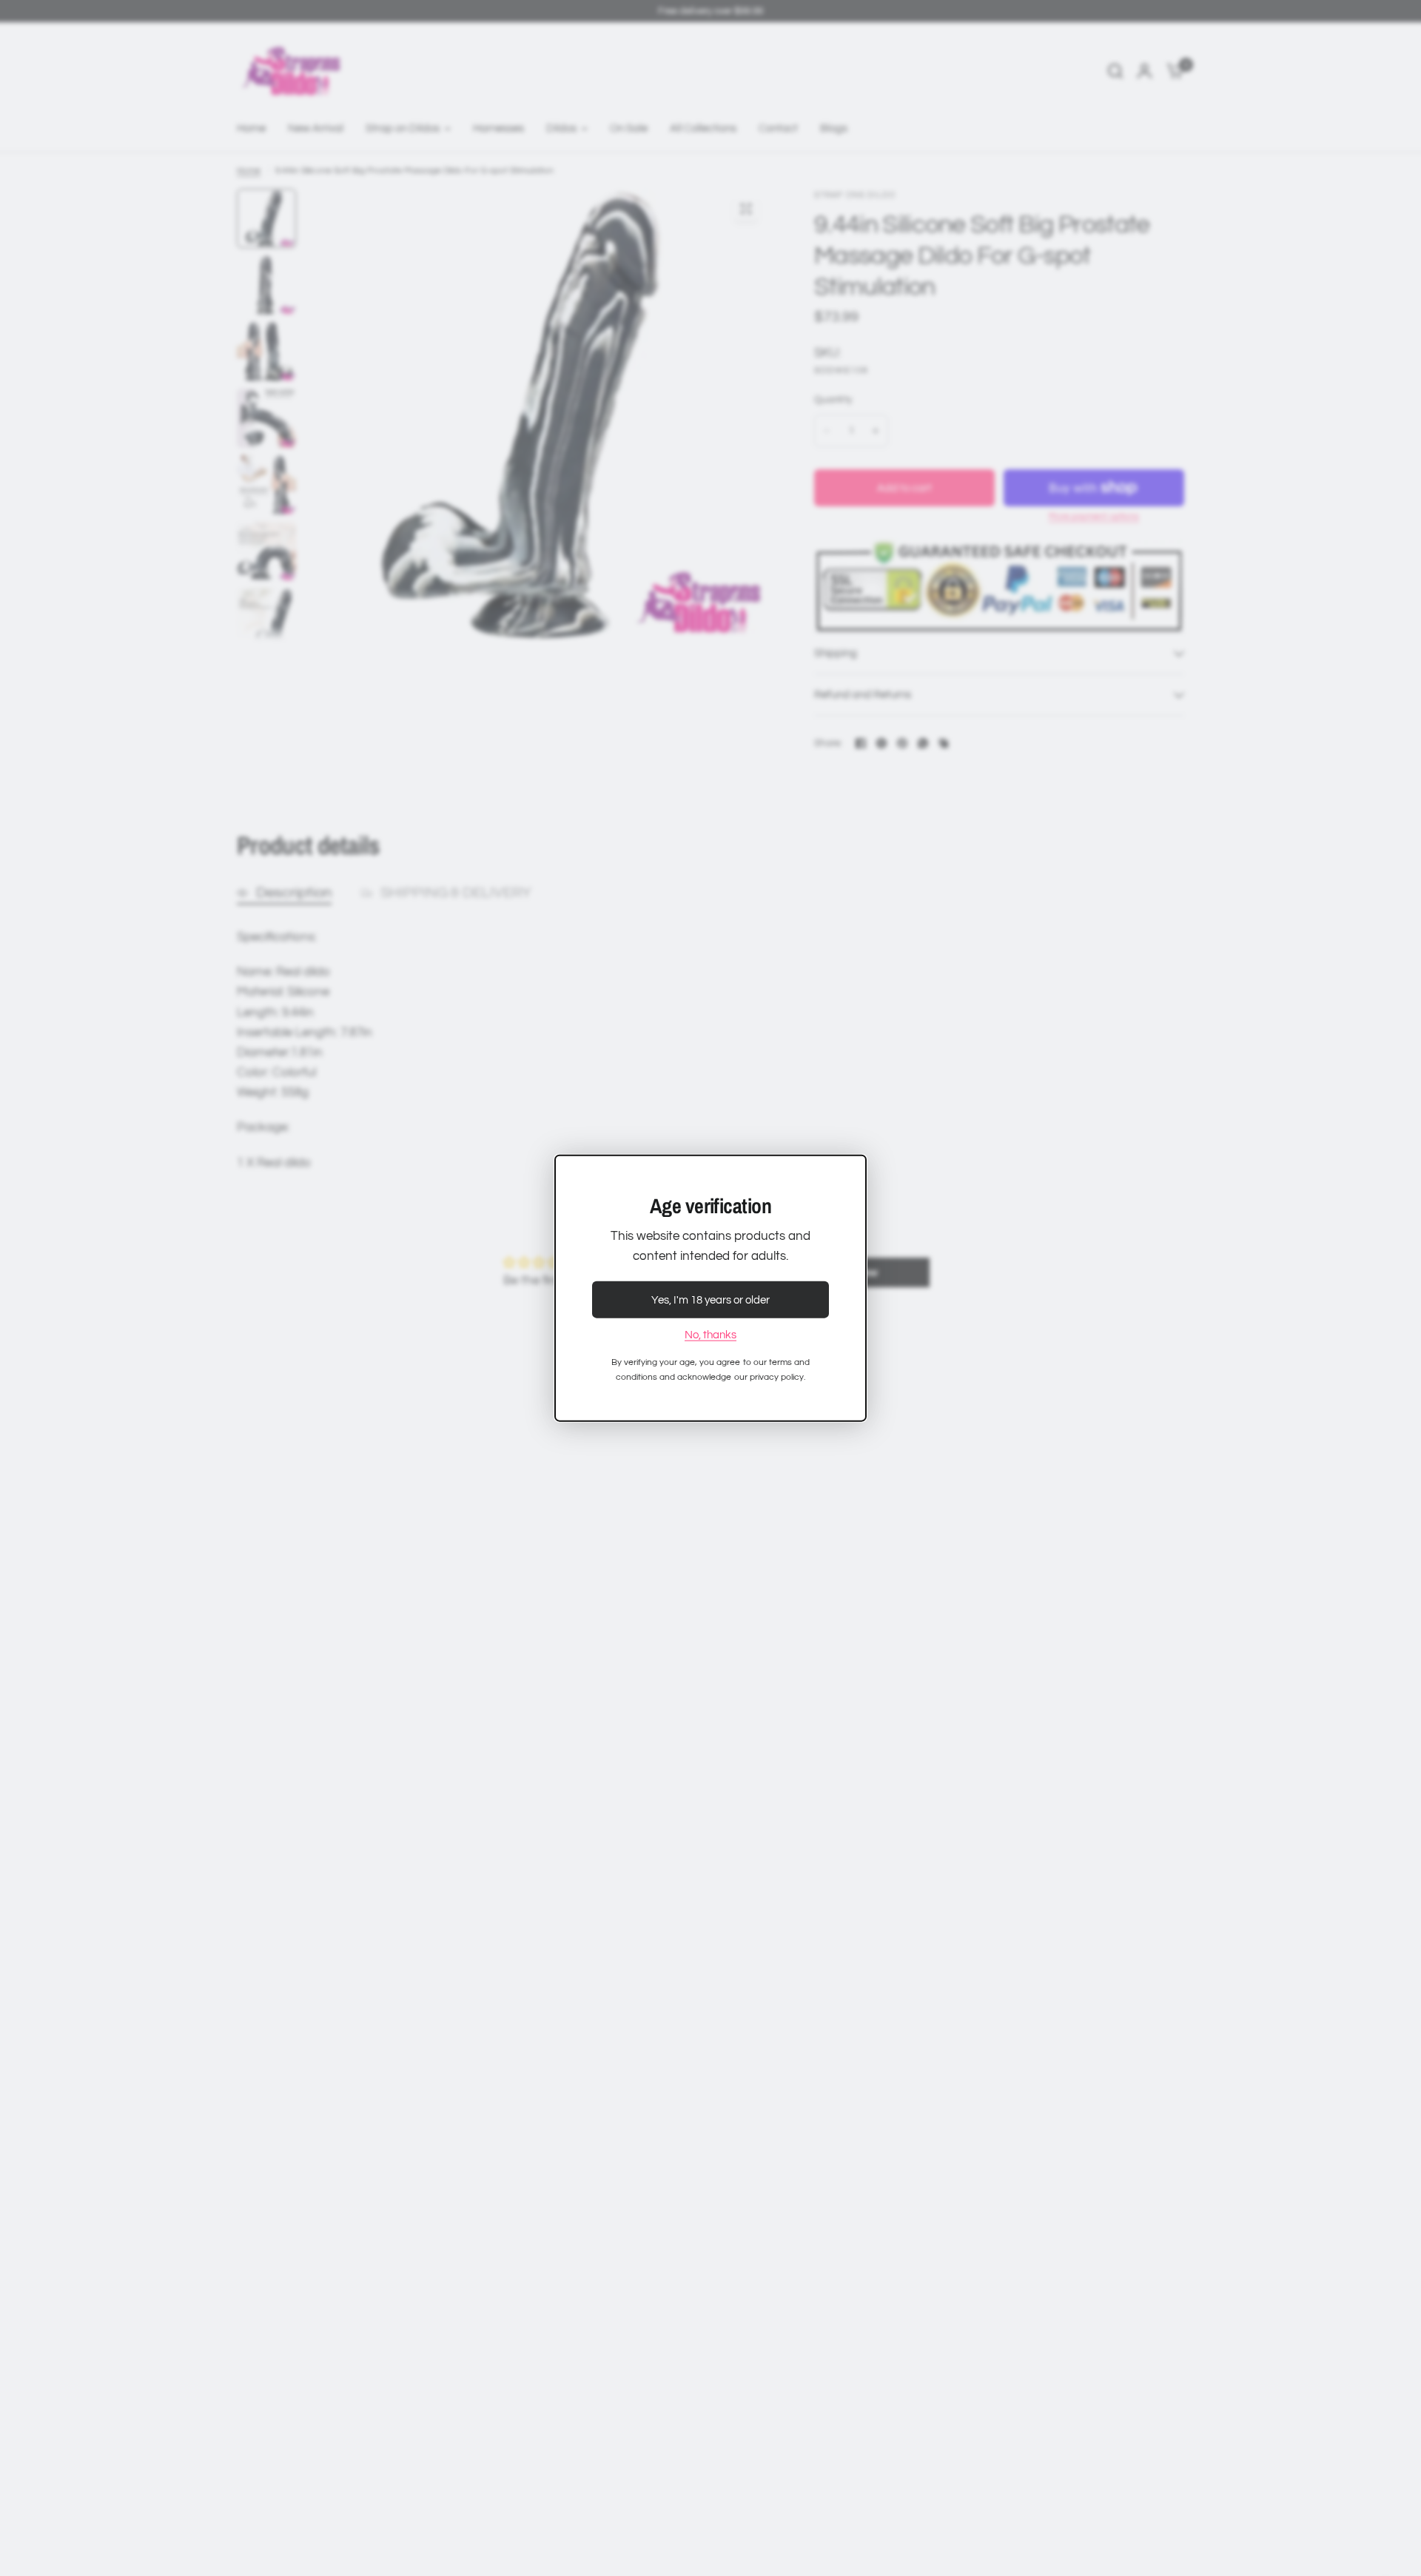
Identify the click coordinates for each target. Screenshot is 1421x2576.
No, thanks (710, 1335)
